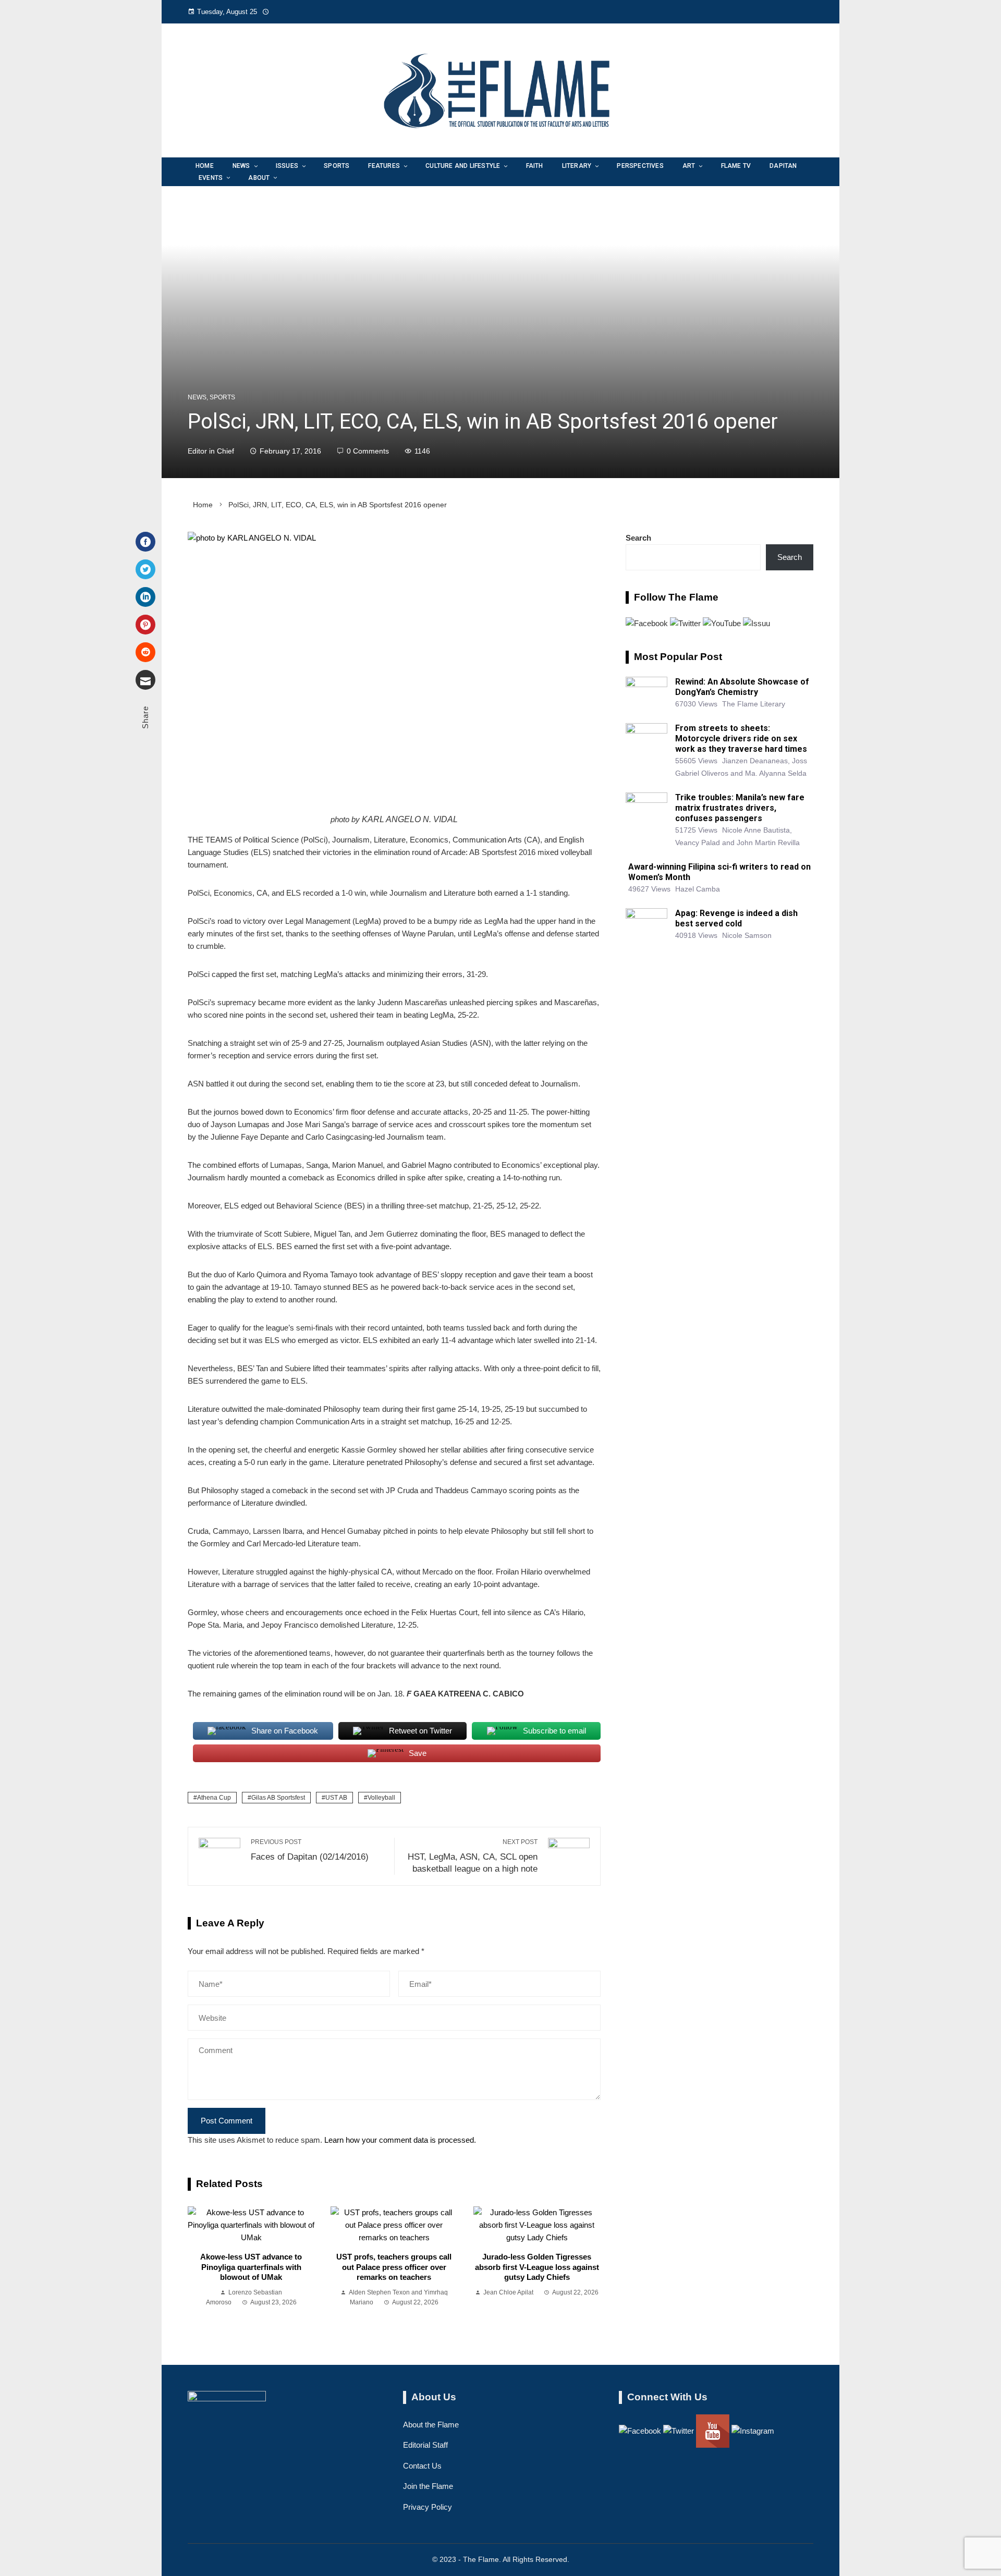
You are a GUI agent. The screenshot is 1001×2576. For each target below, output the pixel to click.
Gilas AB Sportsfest (278, 1798)
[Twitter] (145, 569)
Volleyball (381, 1798)
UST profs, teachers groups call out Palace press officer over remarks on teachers (394, 2267)
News (197, 397)
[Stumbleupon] (145, 652)
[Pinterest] (145, 625)
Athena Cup (214, 1798)
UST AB (336, 1798)
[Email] (145, 680)
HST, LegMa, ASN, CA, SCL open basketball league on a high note (473, 1856)
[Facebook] (145, 542)
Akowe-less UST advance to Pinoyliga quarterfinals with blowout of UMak (251, 2267)
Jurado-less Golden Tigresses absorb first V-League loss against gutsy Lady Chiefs (537, 2267)
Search (638, 538)
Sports (222, 397)
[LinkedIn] (145, 597)
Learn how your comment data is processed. (400, 2140)
